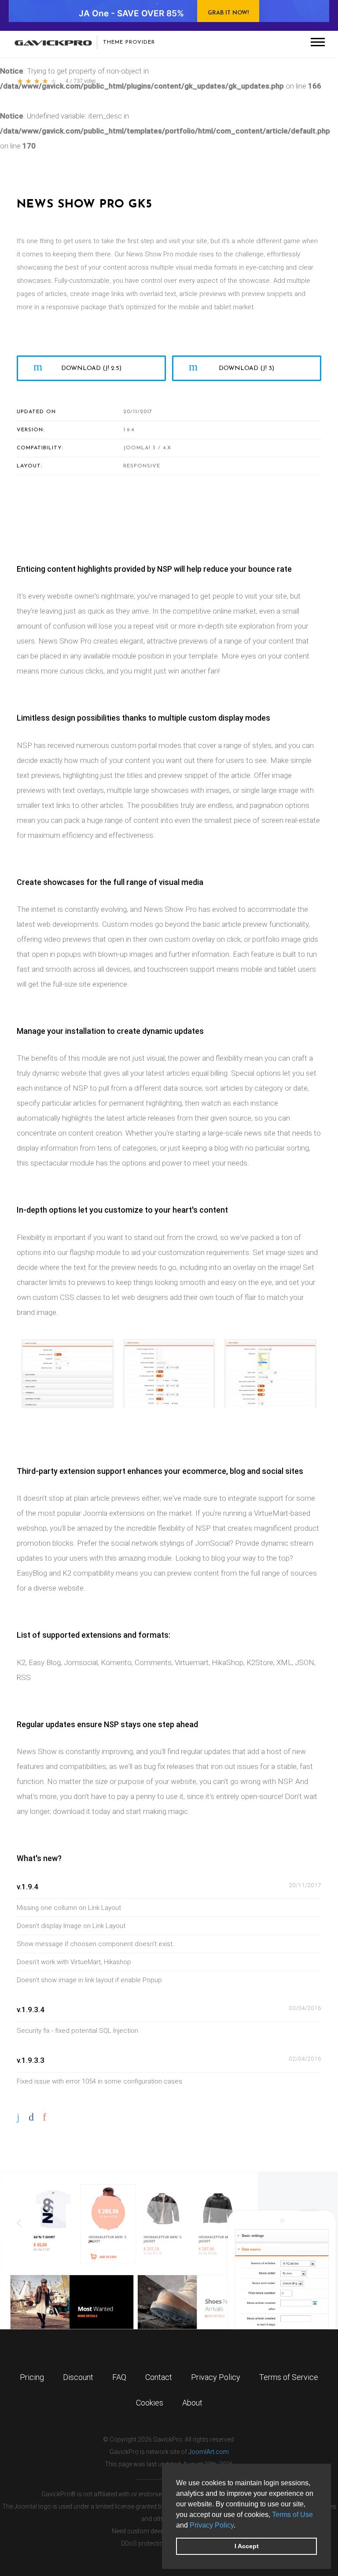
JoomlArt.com (209, 2452)
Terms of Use (292, 2515)
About (192, 2403)
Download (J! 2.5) (91, 368)
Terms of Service (289, 2377)
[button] (239, 2526)
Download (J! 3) (246, 368)
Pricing (32, 2377)
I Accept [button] (247, 2546)
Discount (78, 2377)
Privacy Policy (212, 2525)
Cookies (150, 2403)
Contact (159, 2377)
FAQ (119, 2377)
